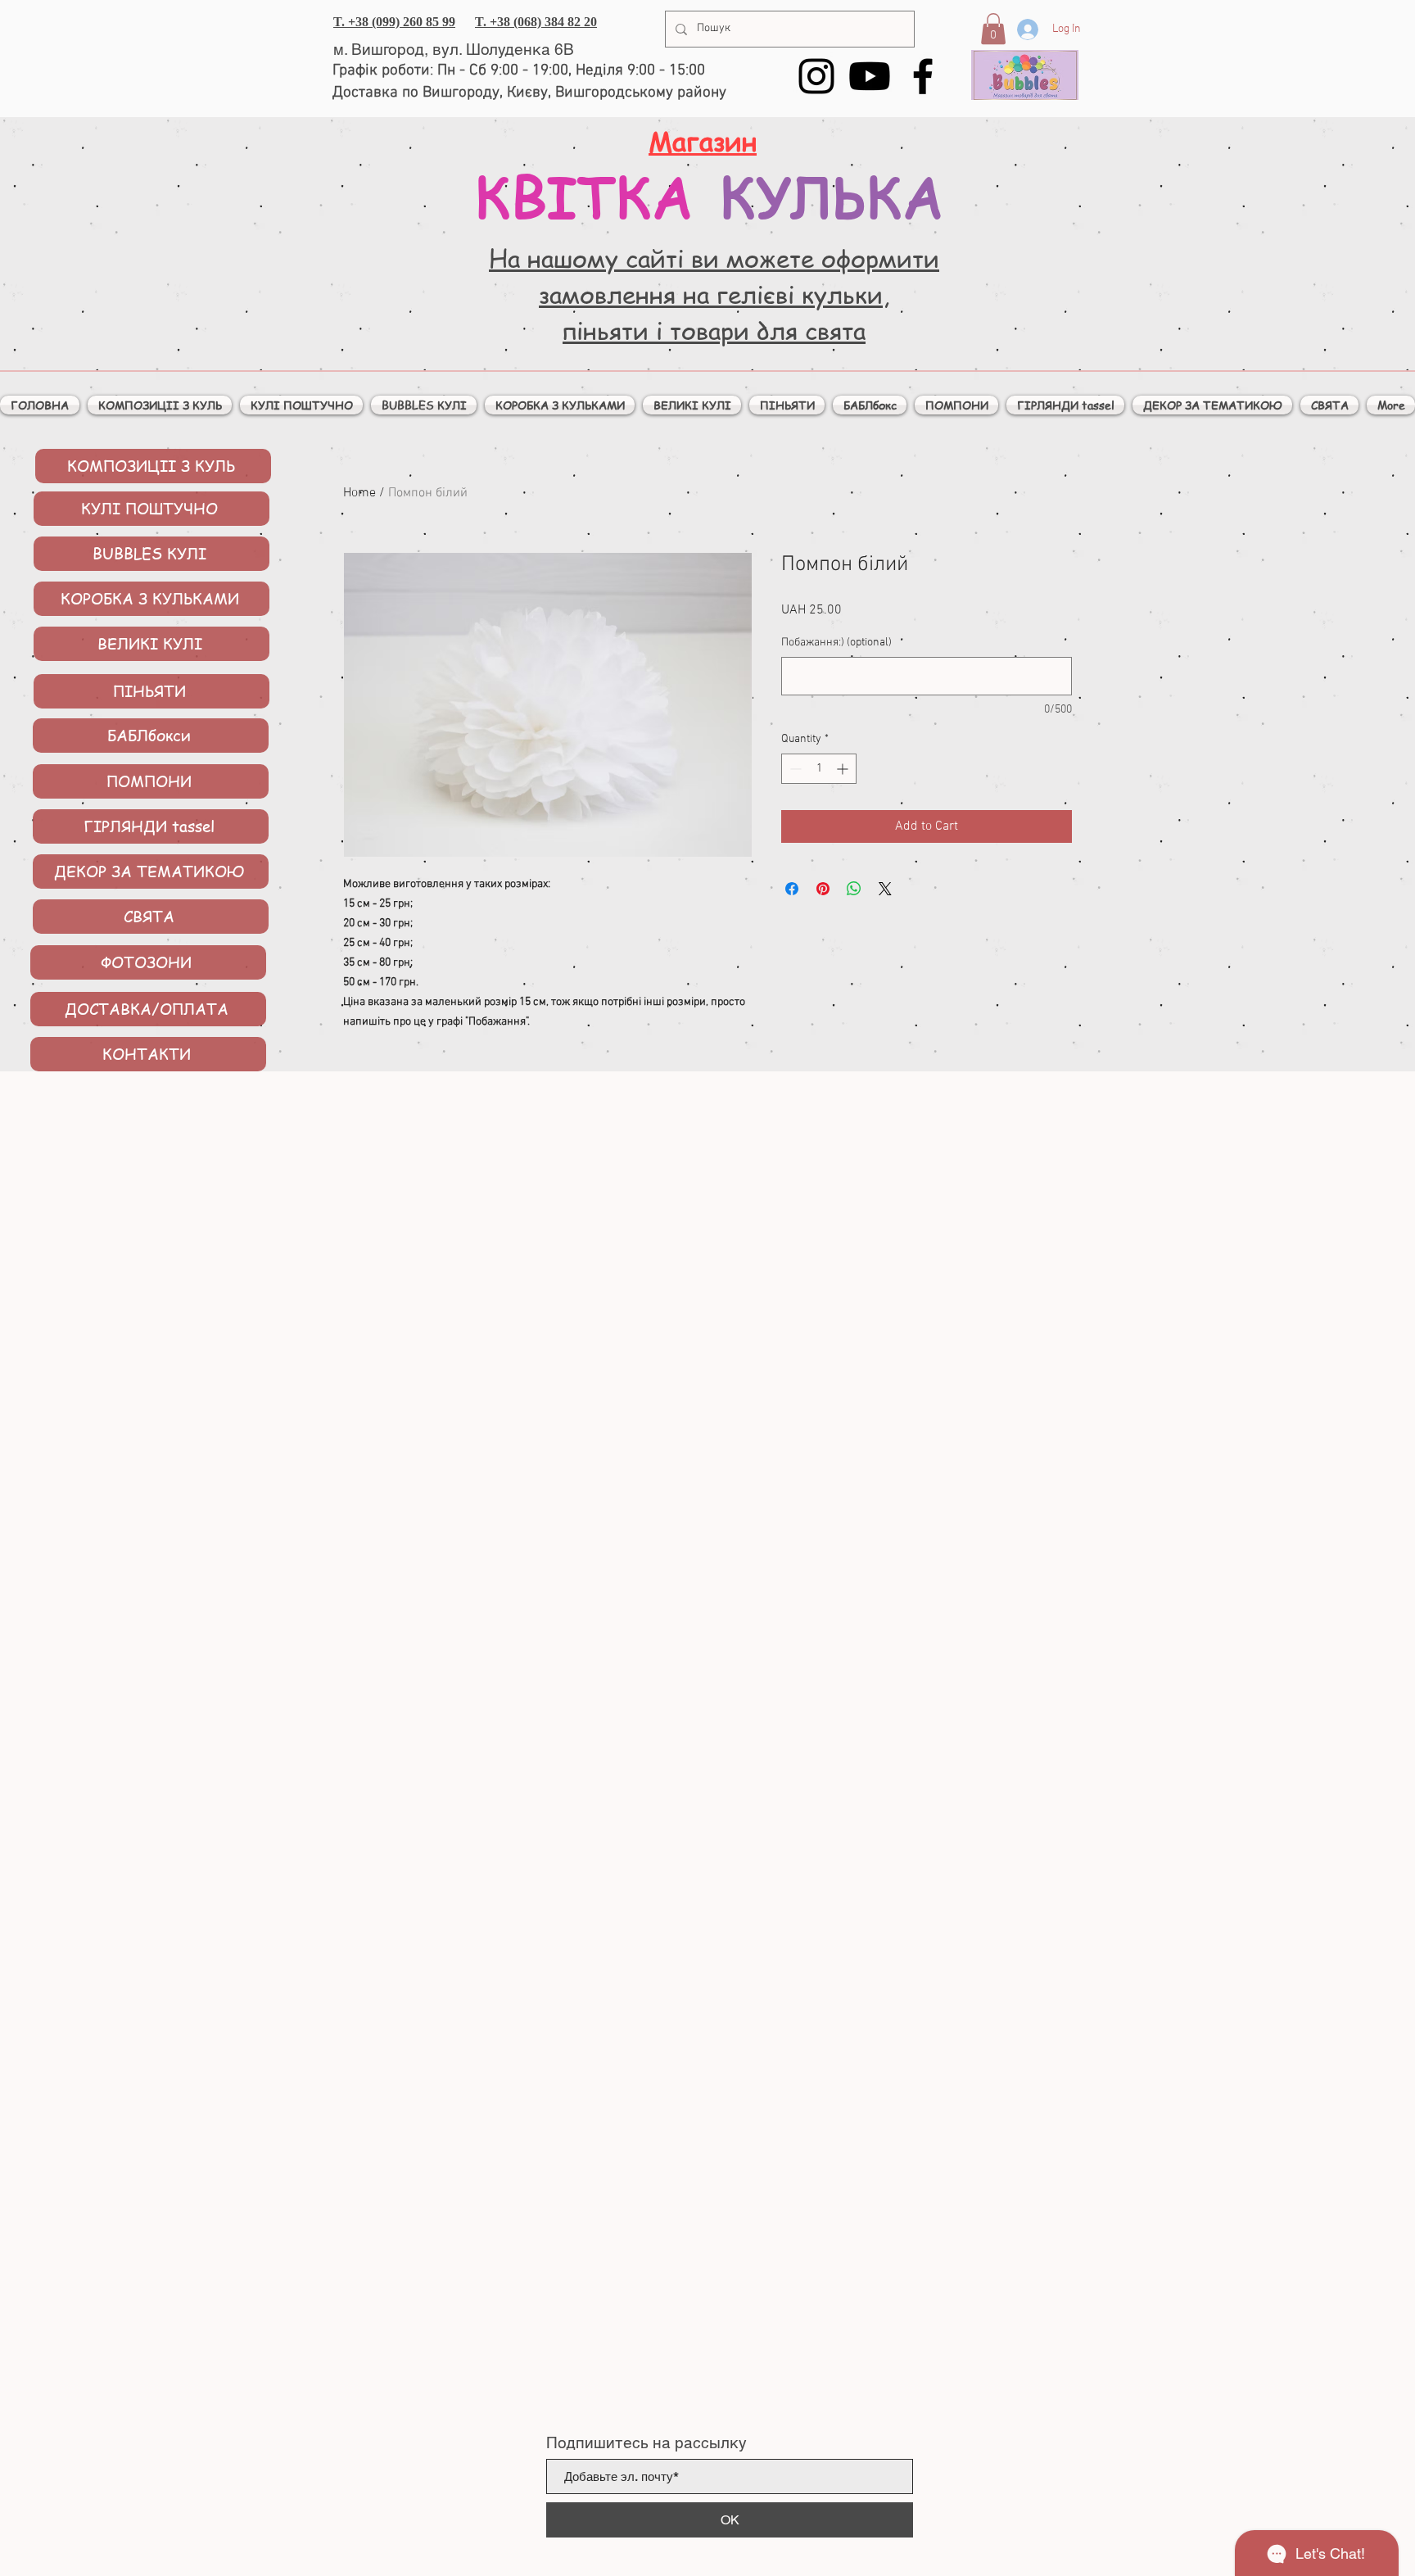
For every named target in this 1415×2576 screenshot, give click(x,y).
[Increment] (844, 769)
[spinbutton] (819, 769)
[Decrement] (794, 769)
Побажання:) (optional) (836, 643)
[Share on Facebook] (792, 889)
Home (359, 493)
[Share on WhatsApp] (854, 889)
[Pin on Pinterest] (823, 889)
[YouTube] (870, 76)
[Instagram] (816, 76)
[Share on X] (885, 889)
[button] (993, 29)
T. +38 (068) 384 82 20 (536, 22)
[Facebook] (923, 76)
